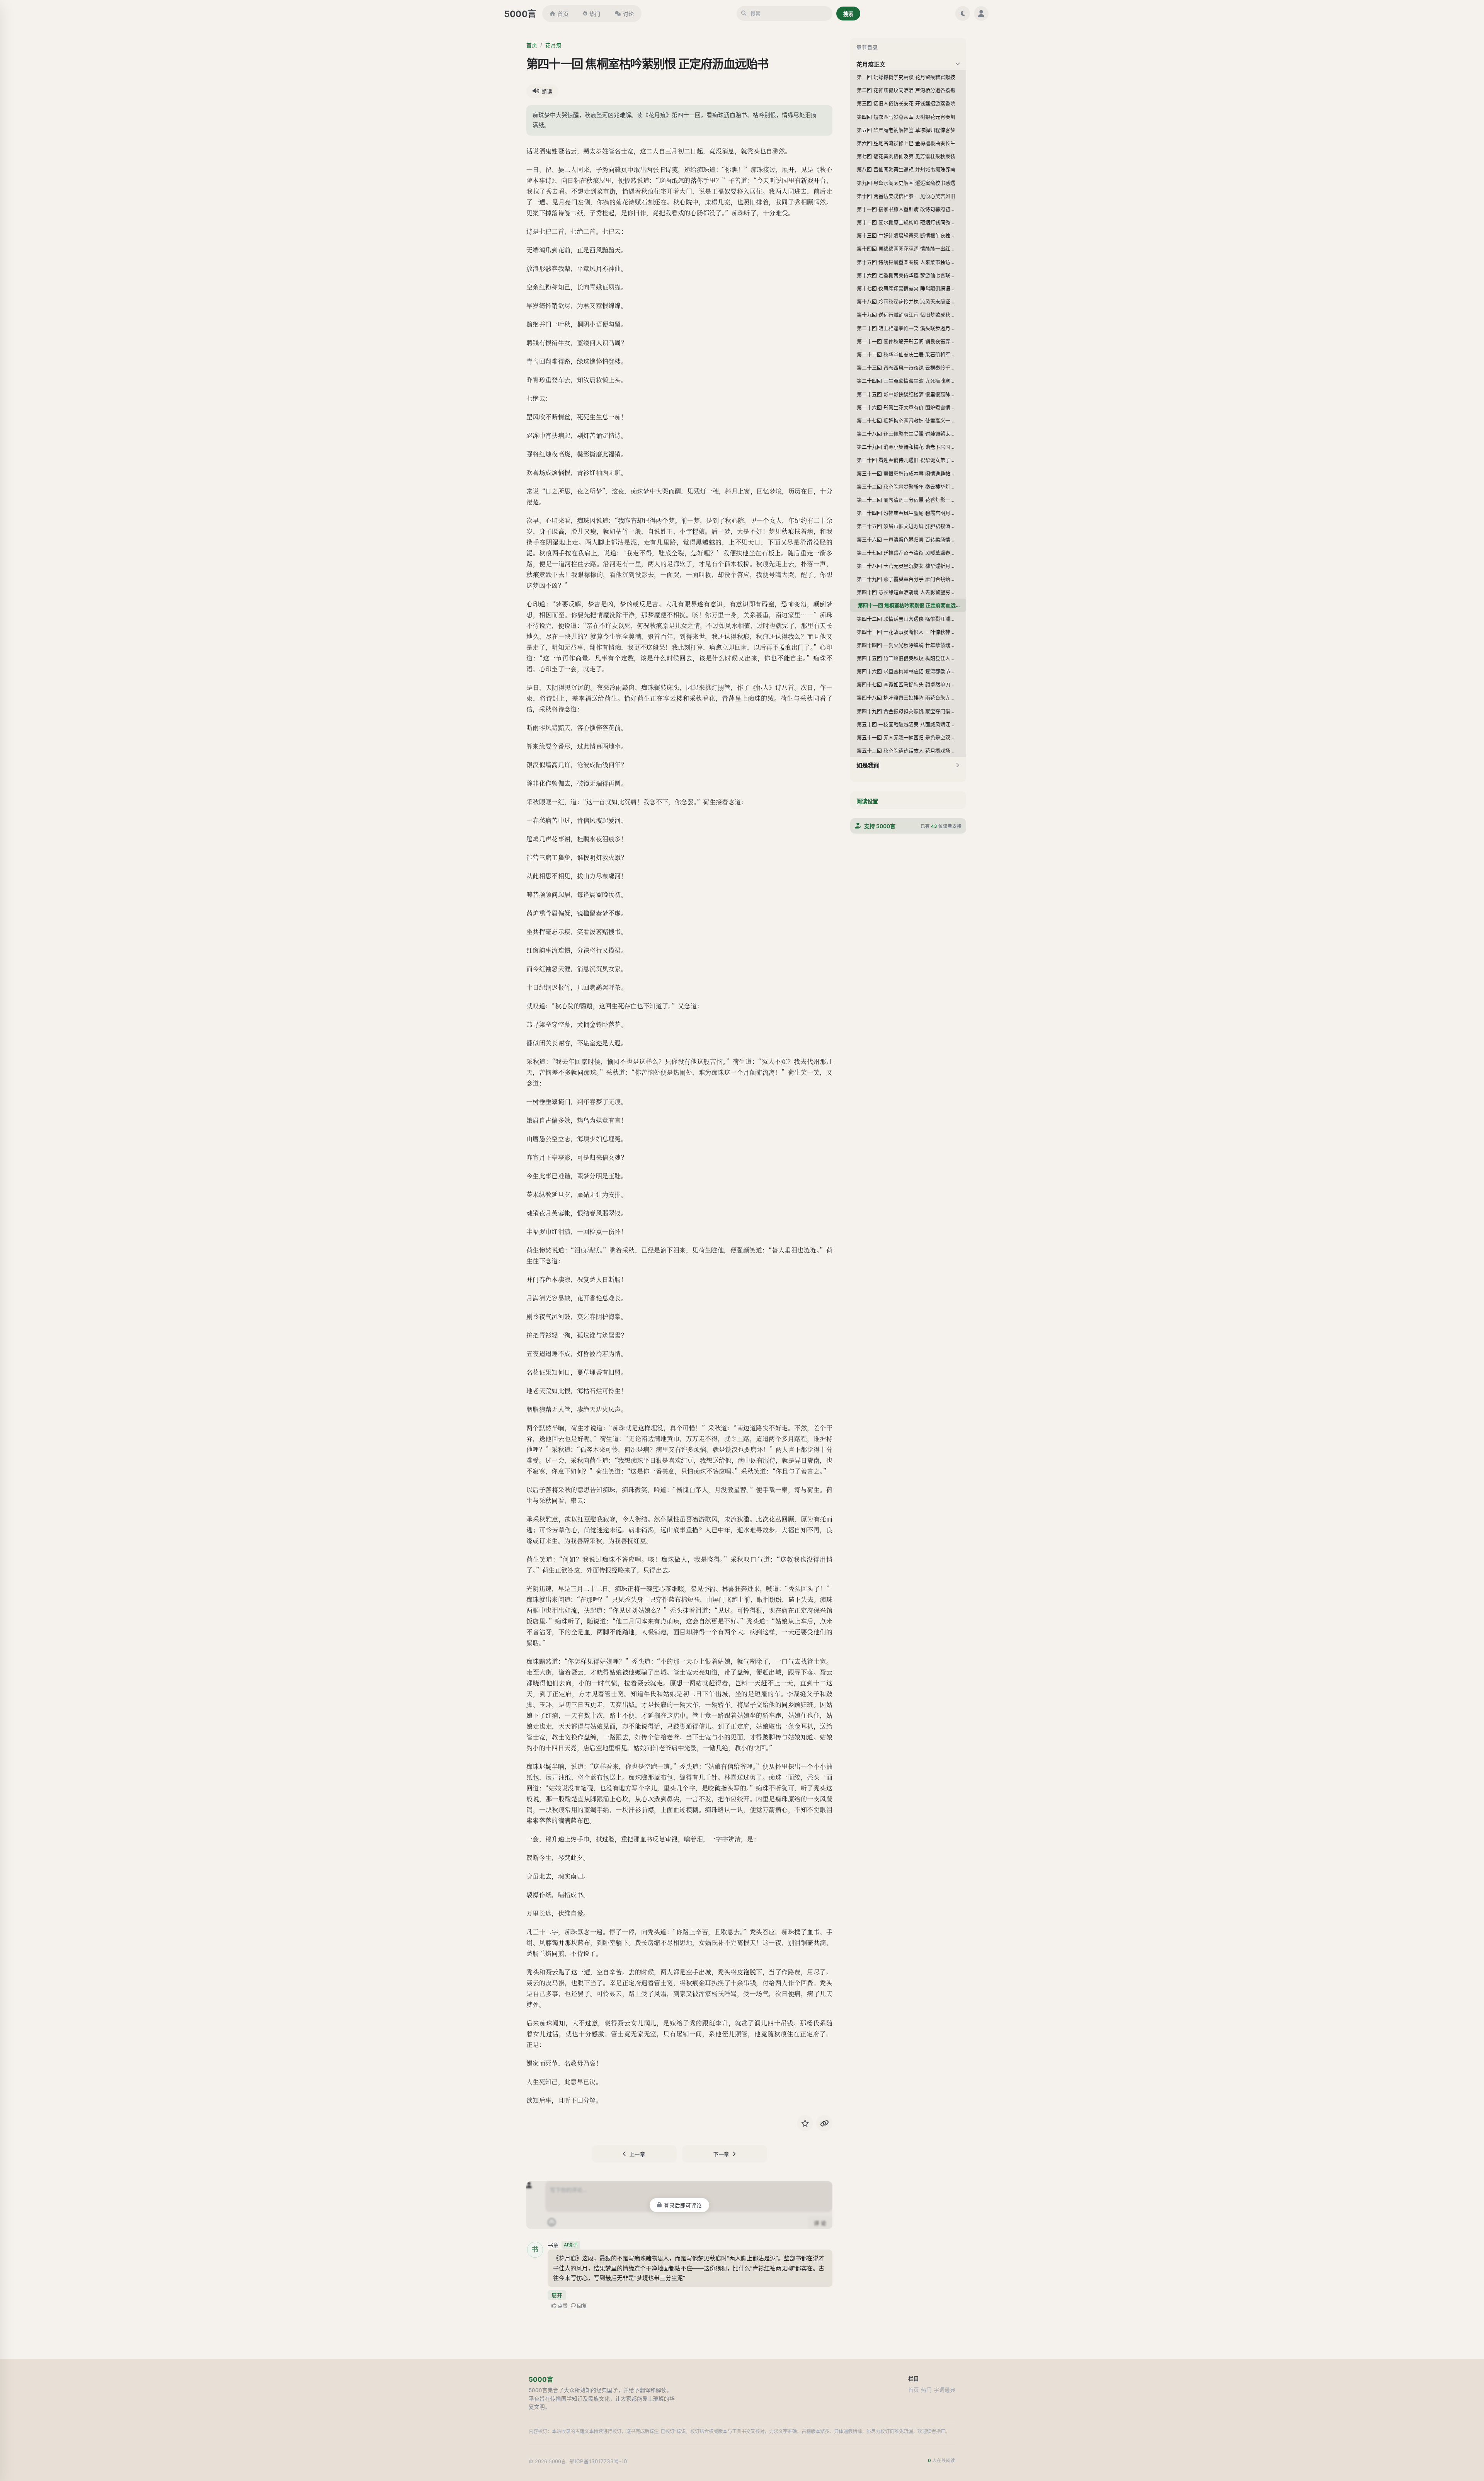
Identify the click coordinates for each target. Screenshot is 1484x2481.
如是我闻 (868, 765)
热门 (595, 14)
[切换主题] (963, 14)
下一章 (721, 2154)
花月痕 (553, 45)
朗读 (547, 92)
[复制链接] (824, 2123)
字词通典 (945, 2390)
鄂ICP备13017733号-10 (598, 2461)
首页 (563, 14)
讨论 (628, 14)
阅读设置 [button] (867, 801)
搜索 (848, 14)
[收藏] (805, 2123)
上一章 (637, 2154)
